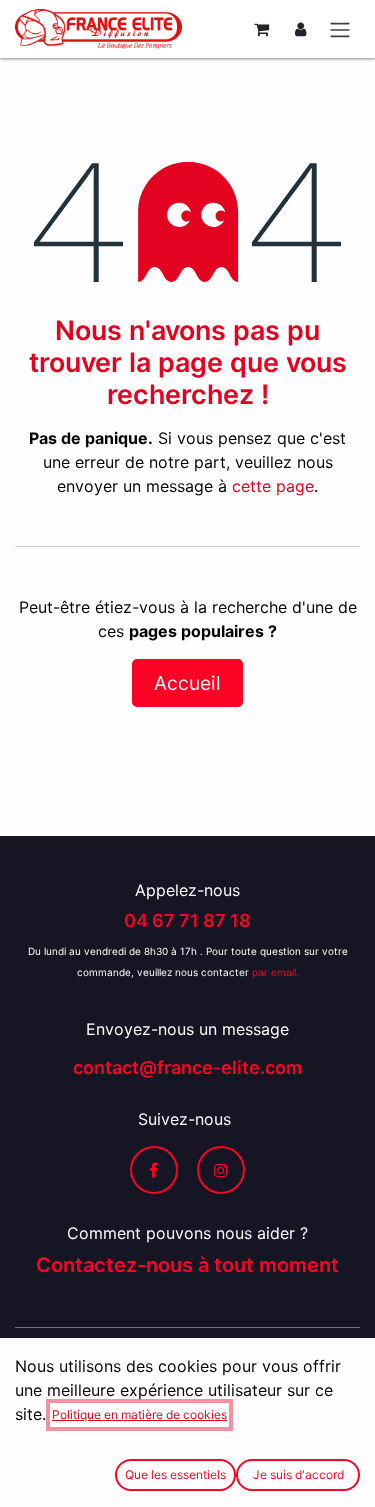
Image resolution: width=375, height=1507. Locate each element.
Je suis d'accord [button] (298, 1474)
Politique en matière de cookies (139, 1414)
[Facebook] (154, 1170)
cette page (273, 486)
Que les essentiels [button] (175, 1474)
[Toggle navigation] (340, 29)
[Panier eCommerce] (261, 29)
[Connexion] (300, 29)
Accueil (187, 683)
